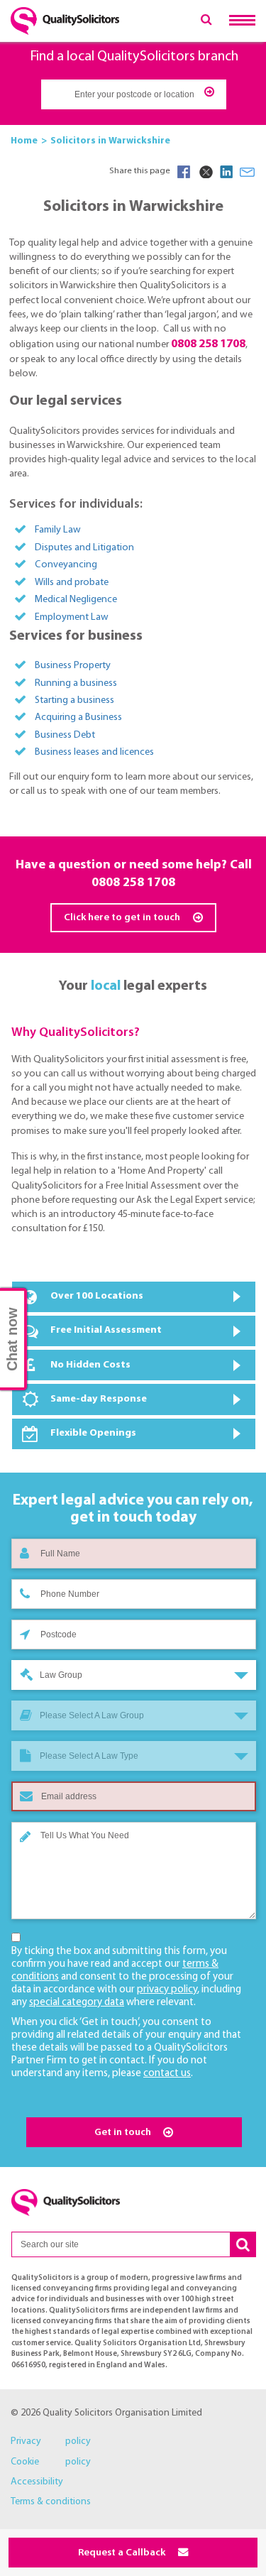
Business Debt (65, 735)
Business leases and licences (94, 752)
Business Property (73, 666)
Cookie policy (51, 2462)
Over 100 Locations (97, 1296)
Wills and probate (72, 583)
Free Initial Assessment (106, 1330)
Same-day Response (99, 1399)
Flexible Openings (93, 1433)
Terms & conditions (51, 2502)
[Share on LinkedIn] (226, 172)
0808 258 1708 (133, 883)
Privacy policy (51, 2441)
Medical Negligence (76, 600)
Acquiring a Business (78, 717)
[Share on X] (205, 172)
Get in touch (124, 2133)
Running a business (76, 683)
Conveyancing (66, 565)
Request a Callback (123, 2553)
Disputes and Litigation (84, 548)
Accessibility (37, 2482)
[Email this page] (248, 172)
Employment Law (72, 617)
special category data (77, 2003)
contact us (167, 2074)
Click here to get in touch (123, 918)
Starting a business (74, 700)
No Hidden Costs (90, 1365)
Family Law (58, 530)
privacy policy (167, 1990)
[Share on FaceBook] (184, 172)
